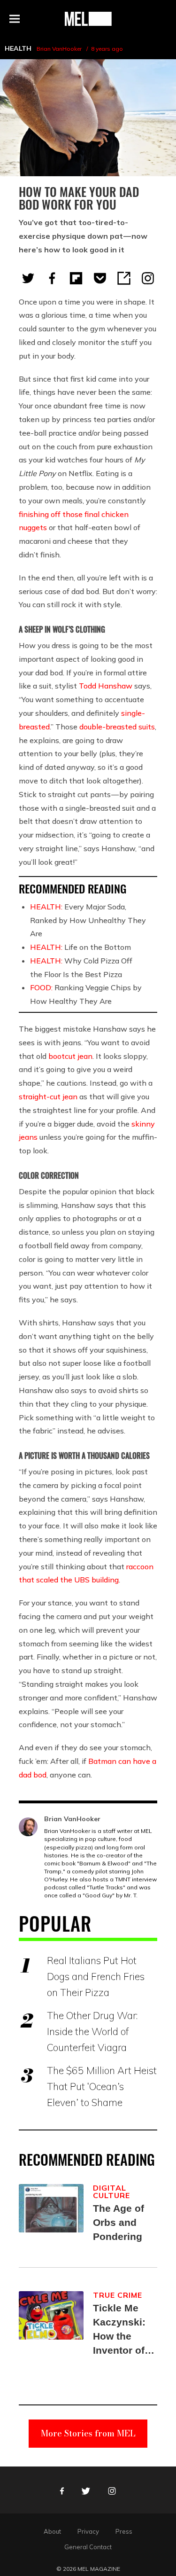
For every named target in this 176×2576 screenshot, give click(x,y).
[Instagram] (148, 278)
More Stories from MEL (88, 2433)
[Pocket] (100, 278)
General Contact (88, 2547)
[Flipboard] (76, 278)
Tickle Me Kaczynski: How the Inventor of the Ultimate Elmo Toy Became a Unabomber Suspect (122, 2330)
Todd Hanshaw (106, 686)
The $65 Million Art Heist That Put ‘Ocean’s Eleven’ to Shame (102, 2086)
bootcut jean (70, 1056)
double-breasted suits (117, 727)
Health (18, 48)
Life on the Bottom (80, 947)
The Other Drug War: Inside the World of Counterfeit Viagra (92, 2031)
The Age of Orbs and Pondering (119, 2222)
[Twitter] (28, 278)
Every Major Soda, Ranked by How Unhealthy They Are (88, 920)
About (52, 2531)
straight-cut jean (48, 1096)
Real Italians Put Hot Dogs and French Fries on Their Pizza (96, 1976)
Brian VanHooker (59, 49)
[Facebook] (52, 278)
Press (124, 2531)
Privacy (88, 2531)
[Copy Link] (124, 278)
